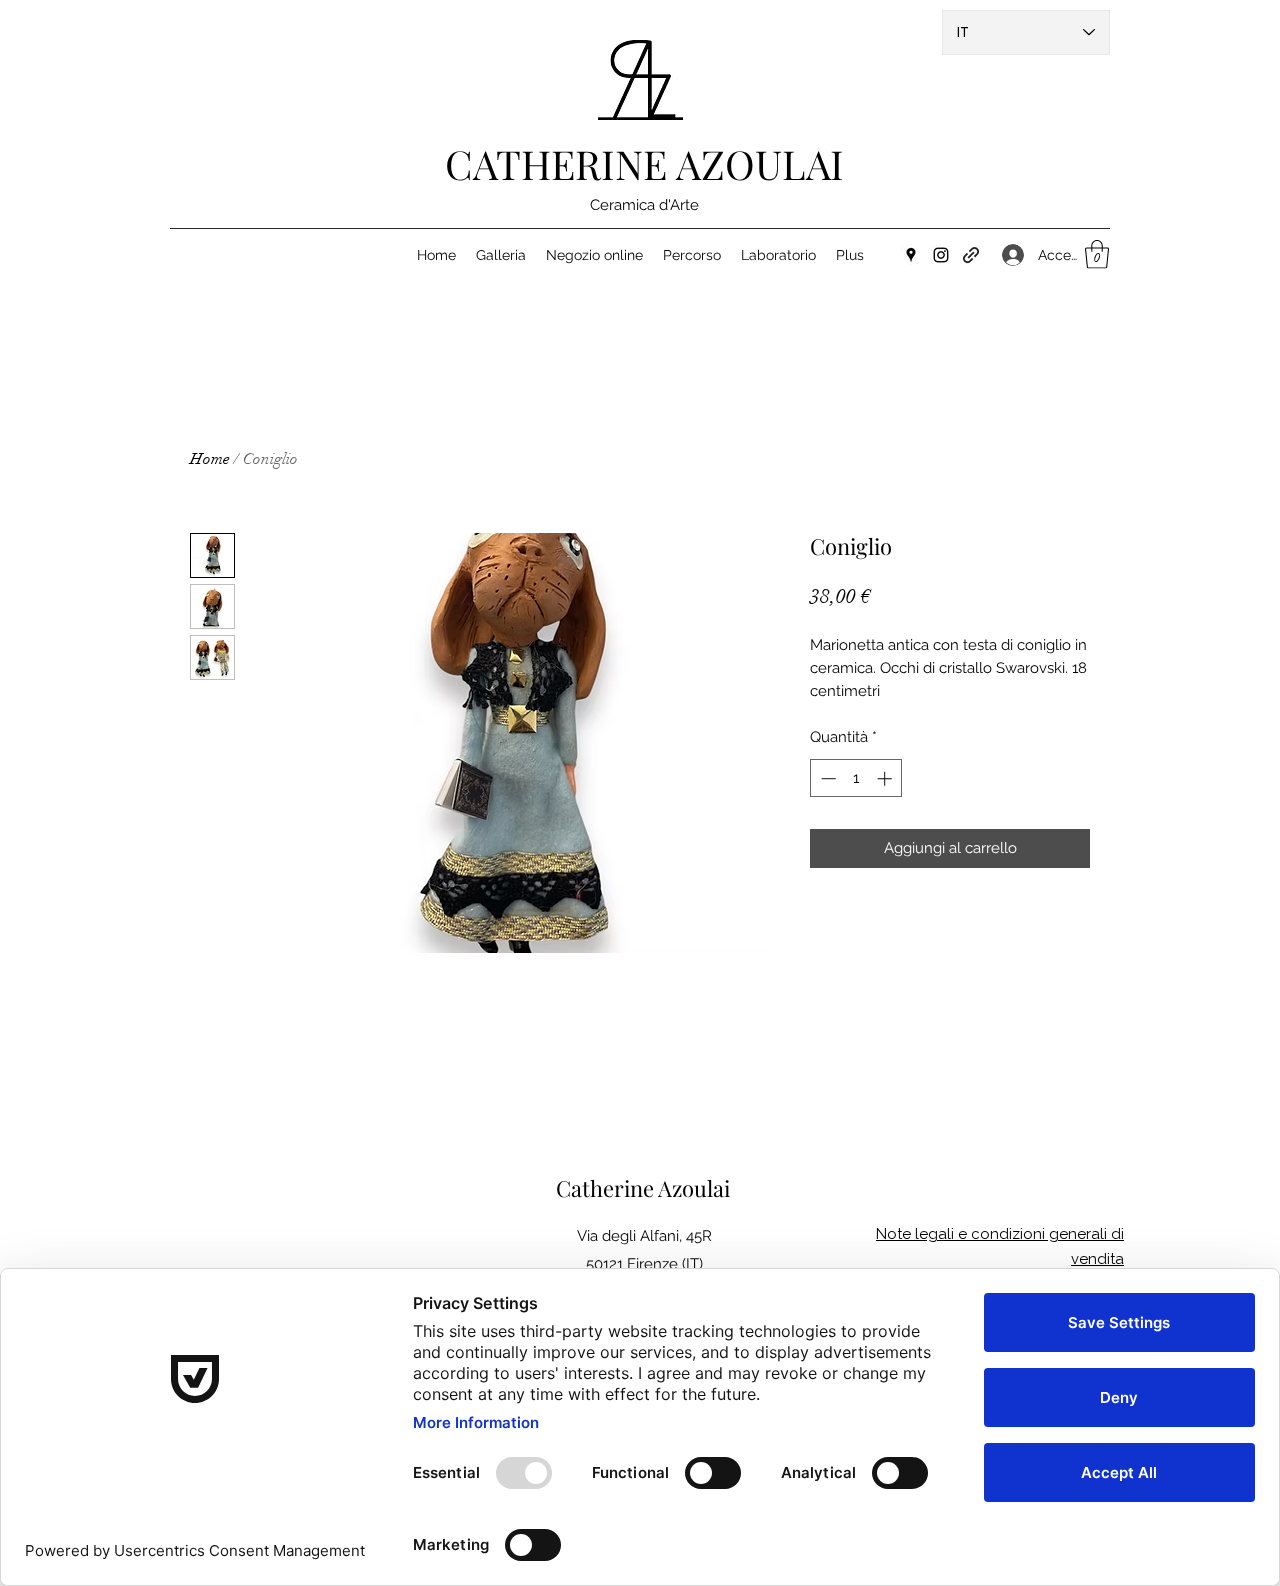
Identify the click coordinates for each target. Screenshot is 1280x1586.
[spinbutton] (856, 778)
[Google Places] (911, 255)
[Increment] (886, 778)
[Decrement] (826, 778)
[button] (1097, 254)
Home (210, 459)
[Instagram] (941, 255)
